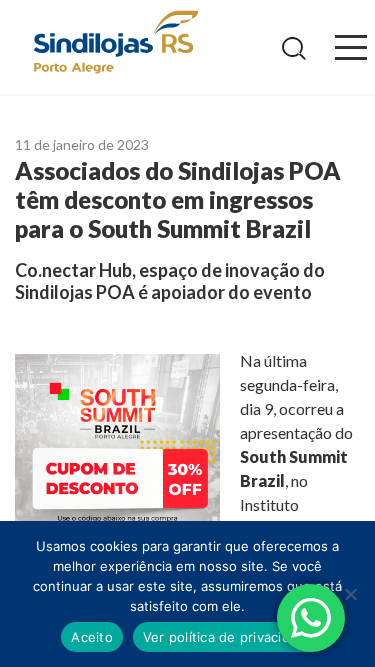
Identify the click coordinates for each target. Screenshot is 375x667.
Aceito (92, 637)
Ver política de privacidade (228, 637)
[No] (350, 594)
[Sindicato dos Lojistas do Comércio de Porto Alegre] (115, 43)
